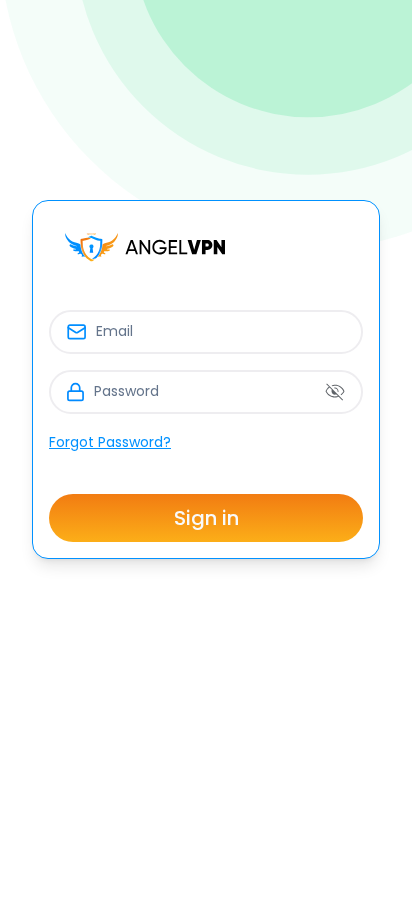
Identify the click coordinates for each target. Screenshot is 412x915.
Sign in (206, 518)
